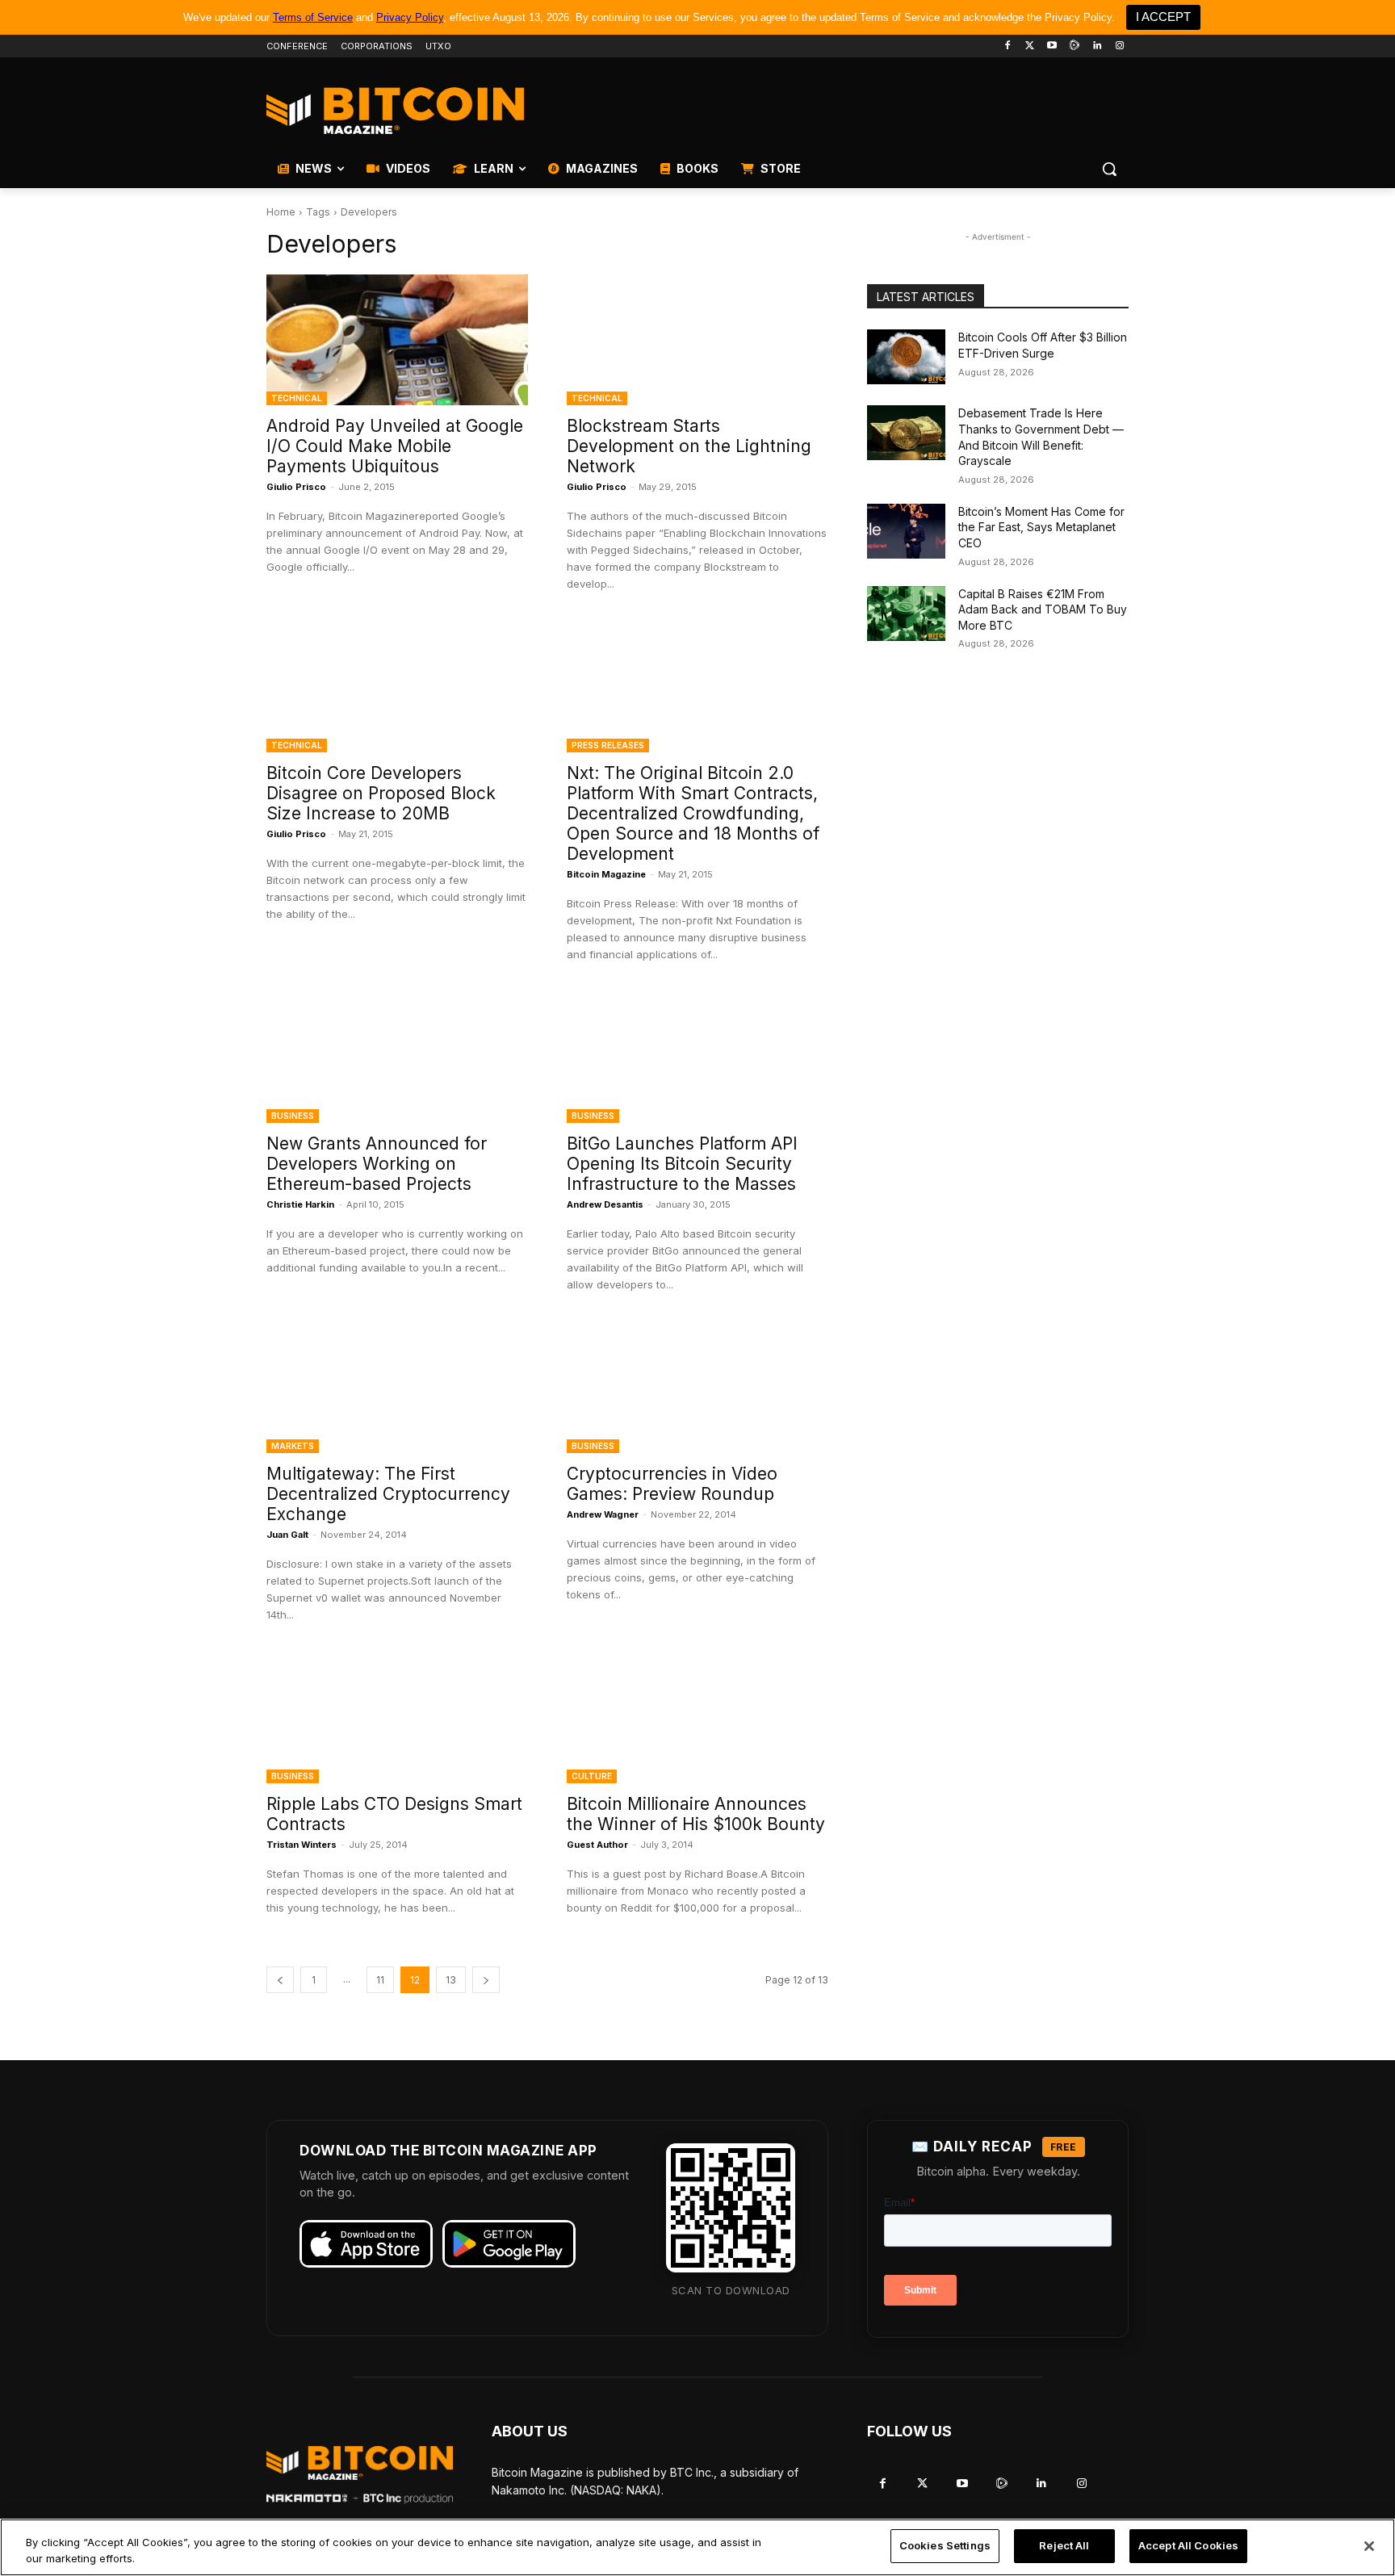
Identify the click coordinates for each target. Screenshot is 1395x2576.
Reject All (1064, 2545)
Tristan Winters (302, 1845)
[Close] (1369, 2546)
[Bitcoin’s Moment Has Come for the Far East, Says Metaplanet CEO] (906, 531)
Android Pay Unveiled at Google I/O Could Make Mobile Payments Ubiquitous (395, 446)
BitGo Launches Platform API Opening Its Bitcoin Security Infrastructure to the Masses (682, 1164)
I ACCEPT (1163, 17)
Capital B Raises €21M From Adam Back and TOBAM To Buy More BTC (1043, 609)
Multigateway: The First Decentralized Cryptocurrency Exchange (388, 1494)
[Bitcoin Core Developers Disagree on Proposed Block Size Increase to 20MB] (397, 687)
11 (380, 1980)
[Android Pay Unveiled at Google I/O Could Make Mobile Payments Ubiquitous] (397, 340)
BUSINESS (293, 1116)
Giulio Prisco (296, 487)
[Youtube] (1052, 46)
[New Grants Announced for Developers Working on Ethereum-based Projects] (397, 1058)
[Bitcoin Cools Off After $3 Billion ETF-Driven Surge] (906, 357)
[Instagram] (1119, 46)
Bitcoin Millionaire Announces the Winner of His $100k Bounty (696, 1814)
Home (281, 212)
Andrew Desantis (605, 1204)
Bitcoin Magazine (606, 874)
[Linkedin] (1097, 46)
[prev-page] (280, 1980)
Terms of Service (313, 17)
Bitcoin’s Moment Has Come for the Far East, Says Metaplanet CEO (1041, 527)
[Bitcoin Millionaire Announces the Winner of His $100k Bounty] (697, 1718)
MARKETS (293, 1446)
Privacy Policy (410, 17)
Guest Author (597, 1845)
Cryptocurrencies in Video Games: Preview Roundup (672, 1484)
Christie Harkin (300, 1204)
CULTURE (592, 1776)
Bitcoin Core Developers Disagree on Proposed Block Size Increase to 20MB (381, 793)
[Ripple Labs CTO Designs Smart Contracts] (397, 1718)
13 (451, 1980)
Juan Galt (287, 1535)
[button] (1109, 169)
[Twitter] (1030, 46)
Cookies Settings (945, 2545)
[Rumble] (1075, 46)
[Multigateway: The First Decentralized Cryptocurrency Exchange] (397, 1388)
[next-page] (486, 1980)
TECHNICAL (297, 398)
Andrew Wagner (603, 1514)
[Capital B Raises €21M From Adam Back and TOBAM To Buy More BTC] (906, 614)
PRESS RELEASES (608, 745)
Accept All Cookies (1188, 2545)
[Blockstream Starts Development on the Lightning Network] (697, 340)
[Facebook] (1007, 46)
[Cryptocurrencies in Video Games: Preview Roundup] (697, 1388)
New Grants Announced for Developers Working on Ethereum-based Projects (377, 1164)
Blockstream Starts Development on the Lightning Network (689, 446)
